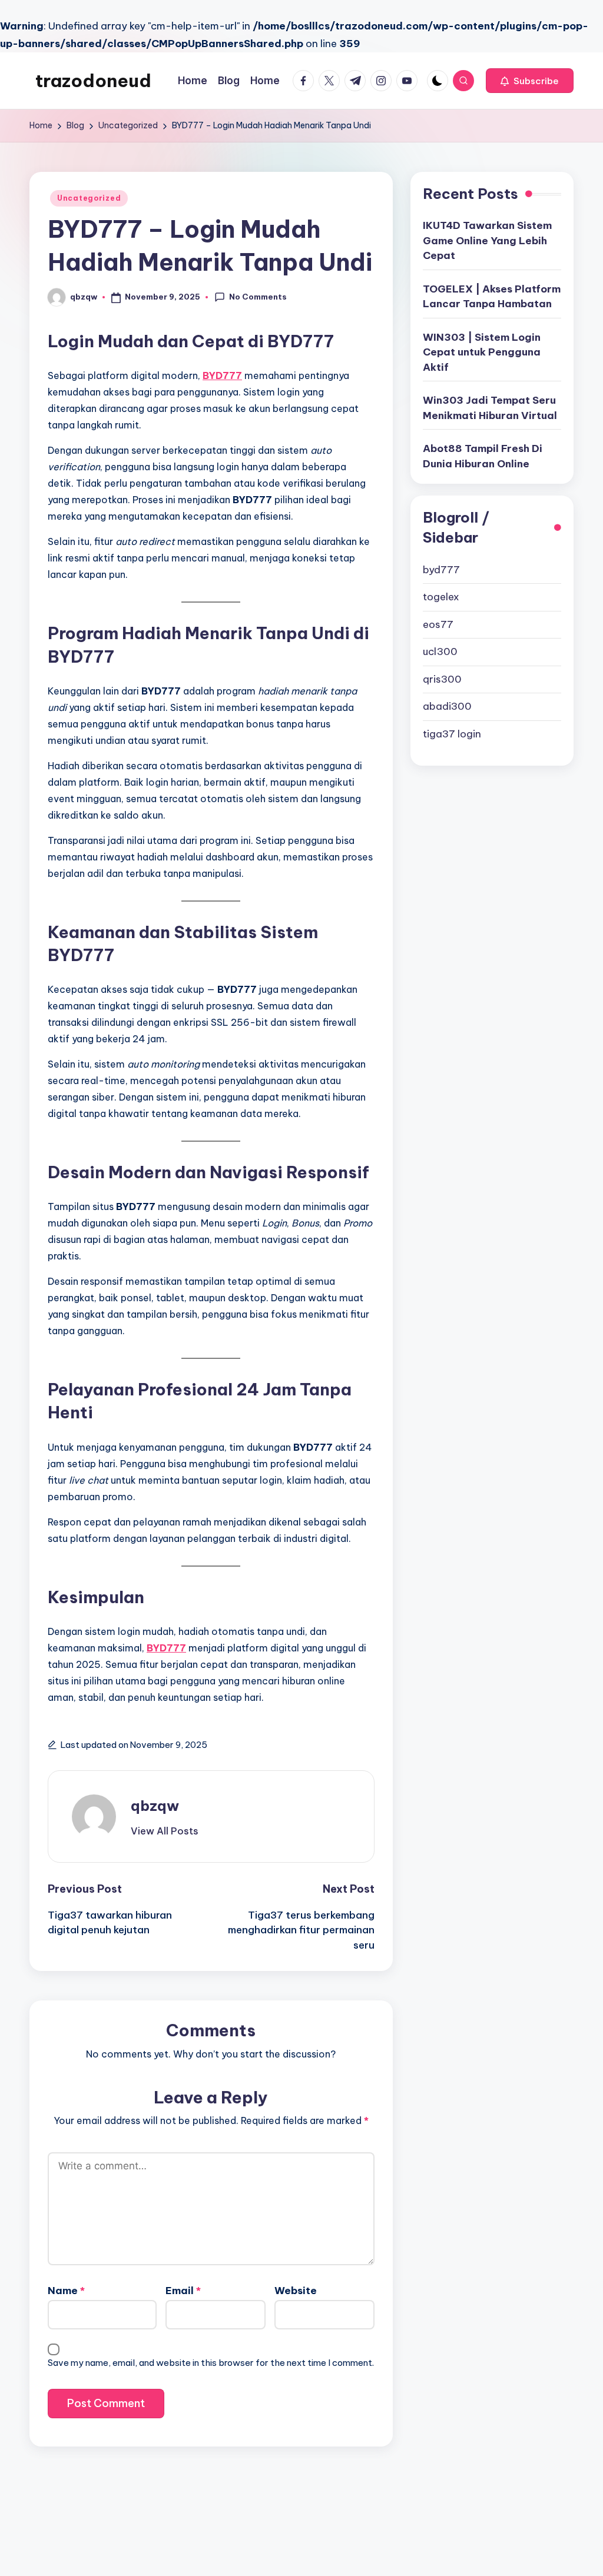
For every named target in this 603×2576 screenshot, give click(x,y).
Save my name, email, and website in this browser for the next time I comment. (211, 2363)
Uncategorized (89, 198)
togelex (441, 597)
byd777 (441, 570)
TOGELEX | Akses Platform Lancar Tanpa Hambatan (492, 297)
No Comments (258, 297)
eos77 (438, 624)
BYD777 (222, 375)
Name (66, 2291)
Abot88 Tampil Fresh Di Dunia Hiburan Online (483, 456)
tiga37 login (452, 734)
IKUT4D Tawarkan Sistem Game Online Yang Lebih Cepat (487, 240)
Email (183, 2291)
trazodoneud (93, 81)
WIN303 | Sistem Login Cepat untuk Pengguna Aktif (482, 352)
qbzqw (155, 1806)
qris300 (442, 679)
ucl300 (440, 652)
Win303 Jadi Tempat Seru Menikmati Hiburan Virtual (490, 408)
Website (296, 2291)
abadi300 (447, 706)
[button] (530, 81)
